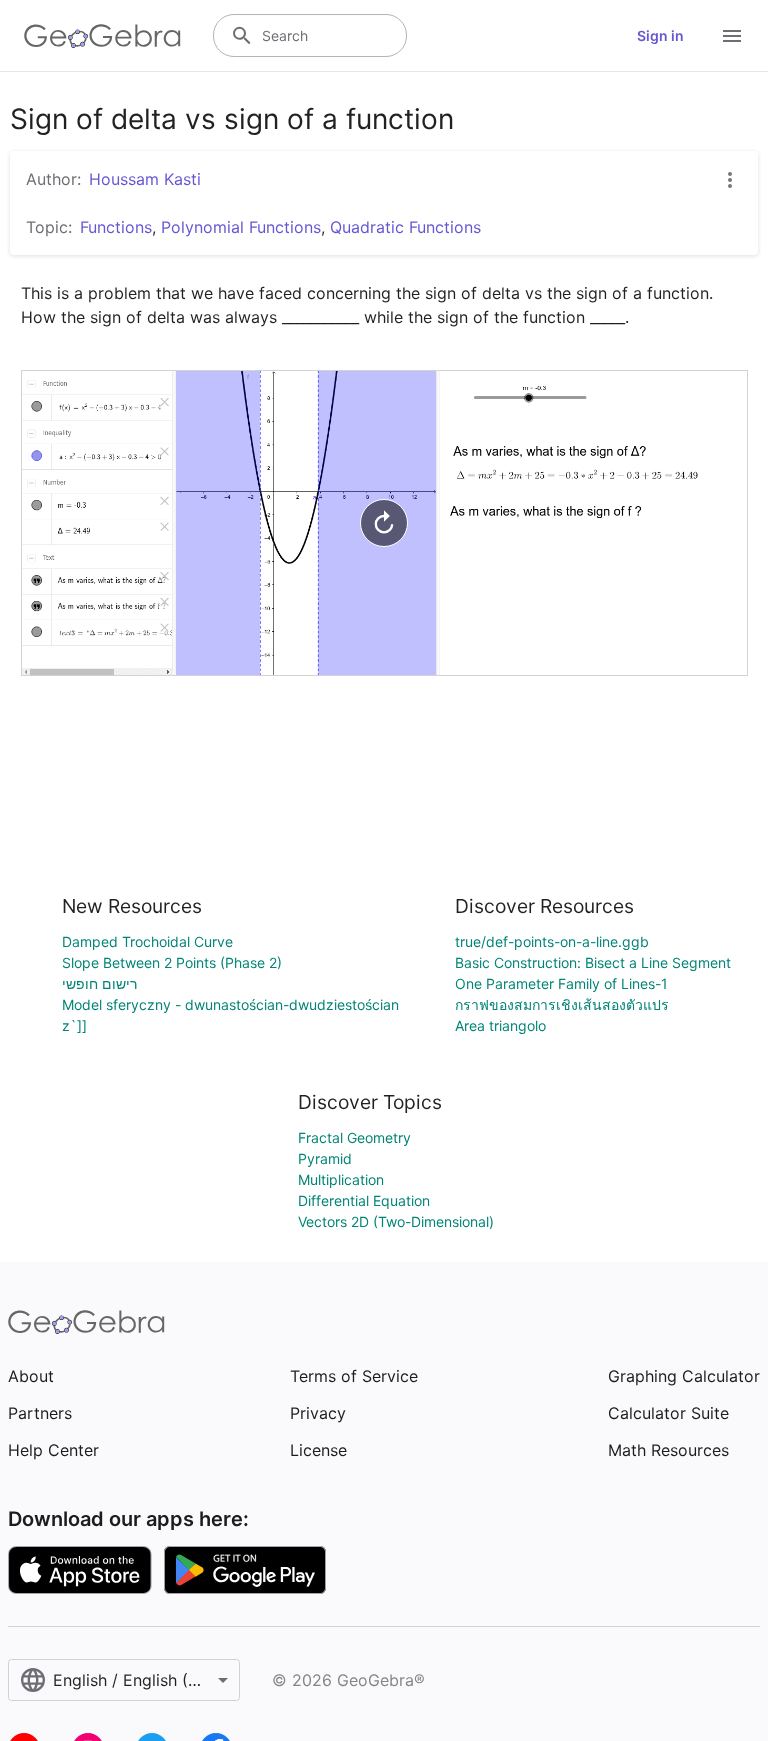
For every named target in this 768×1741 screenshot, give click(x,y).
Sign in (660, 35)
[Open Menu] (732, 36)
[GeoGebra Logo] (102, 36)
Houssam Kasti (145, 179)
